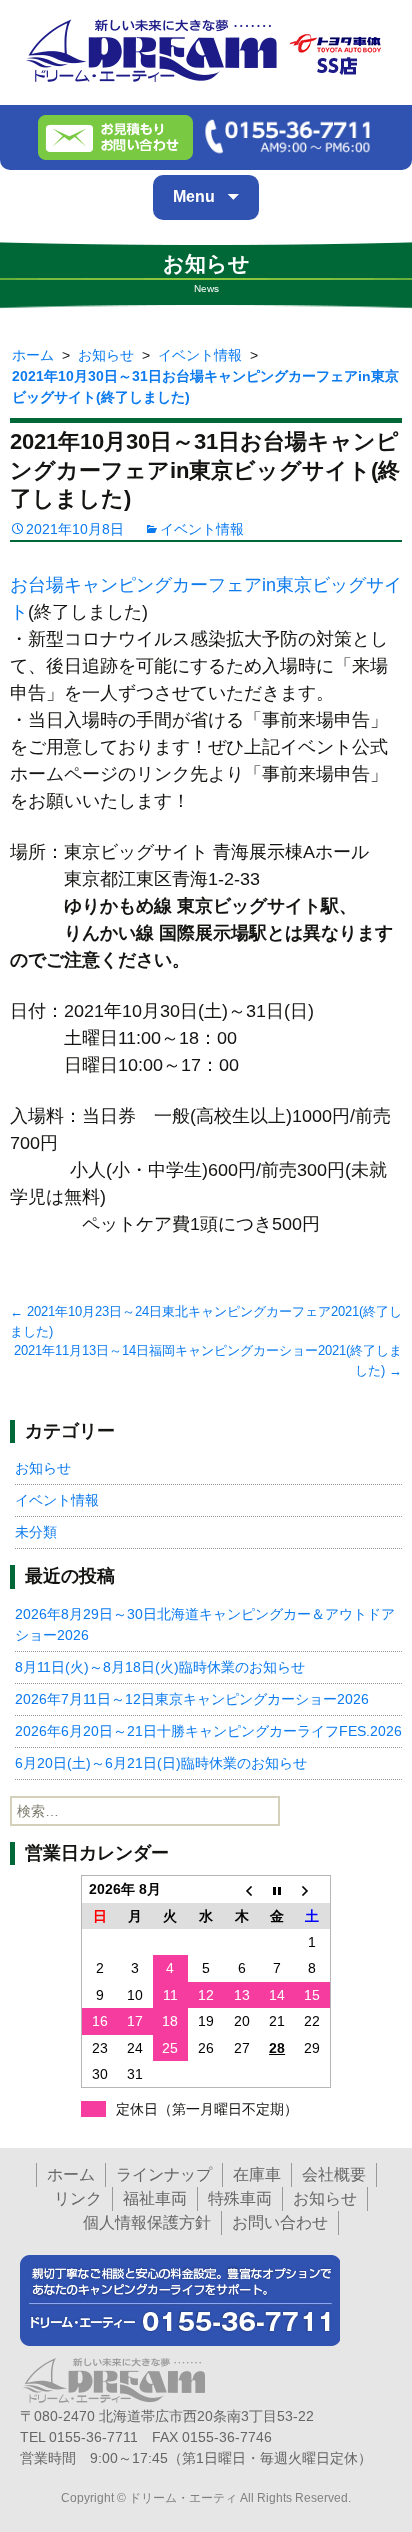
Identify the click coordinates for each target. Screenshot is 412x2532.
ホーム (71, 2174)
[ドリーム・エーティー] (206, 47)
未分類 (36, 1532)
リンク (78, 2198)
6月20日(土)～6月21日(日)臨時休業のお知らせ (161, 1763)
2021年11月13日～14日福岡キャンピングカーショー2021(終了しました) (208, 1360)
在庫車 (257, 2174)
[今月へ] (277, 1889)
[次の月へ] (313, 1889)
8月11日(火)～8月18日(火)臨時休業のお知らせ (160, 1667)
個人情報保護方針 (147, 2222)
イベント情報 (202, 529)
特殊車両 (240, 2198)
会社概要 (334, 2174)
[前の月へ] (242, 1889)
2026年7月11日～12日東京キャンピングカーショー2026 (192, 1699)
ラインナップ (164, 2174)
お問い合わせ (280, 2222)
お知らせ (43, 1468)
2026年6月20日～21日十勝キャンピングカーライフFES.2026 (208, 1731)
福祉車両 (155, 2198)
